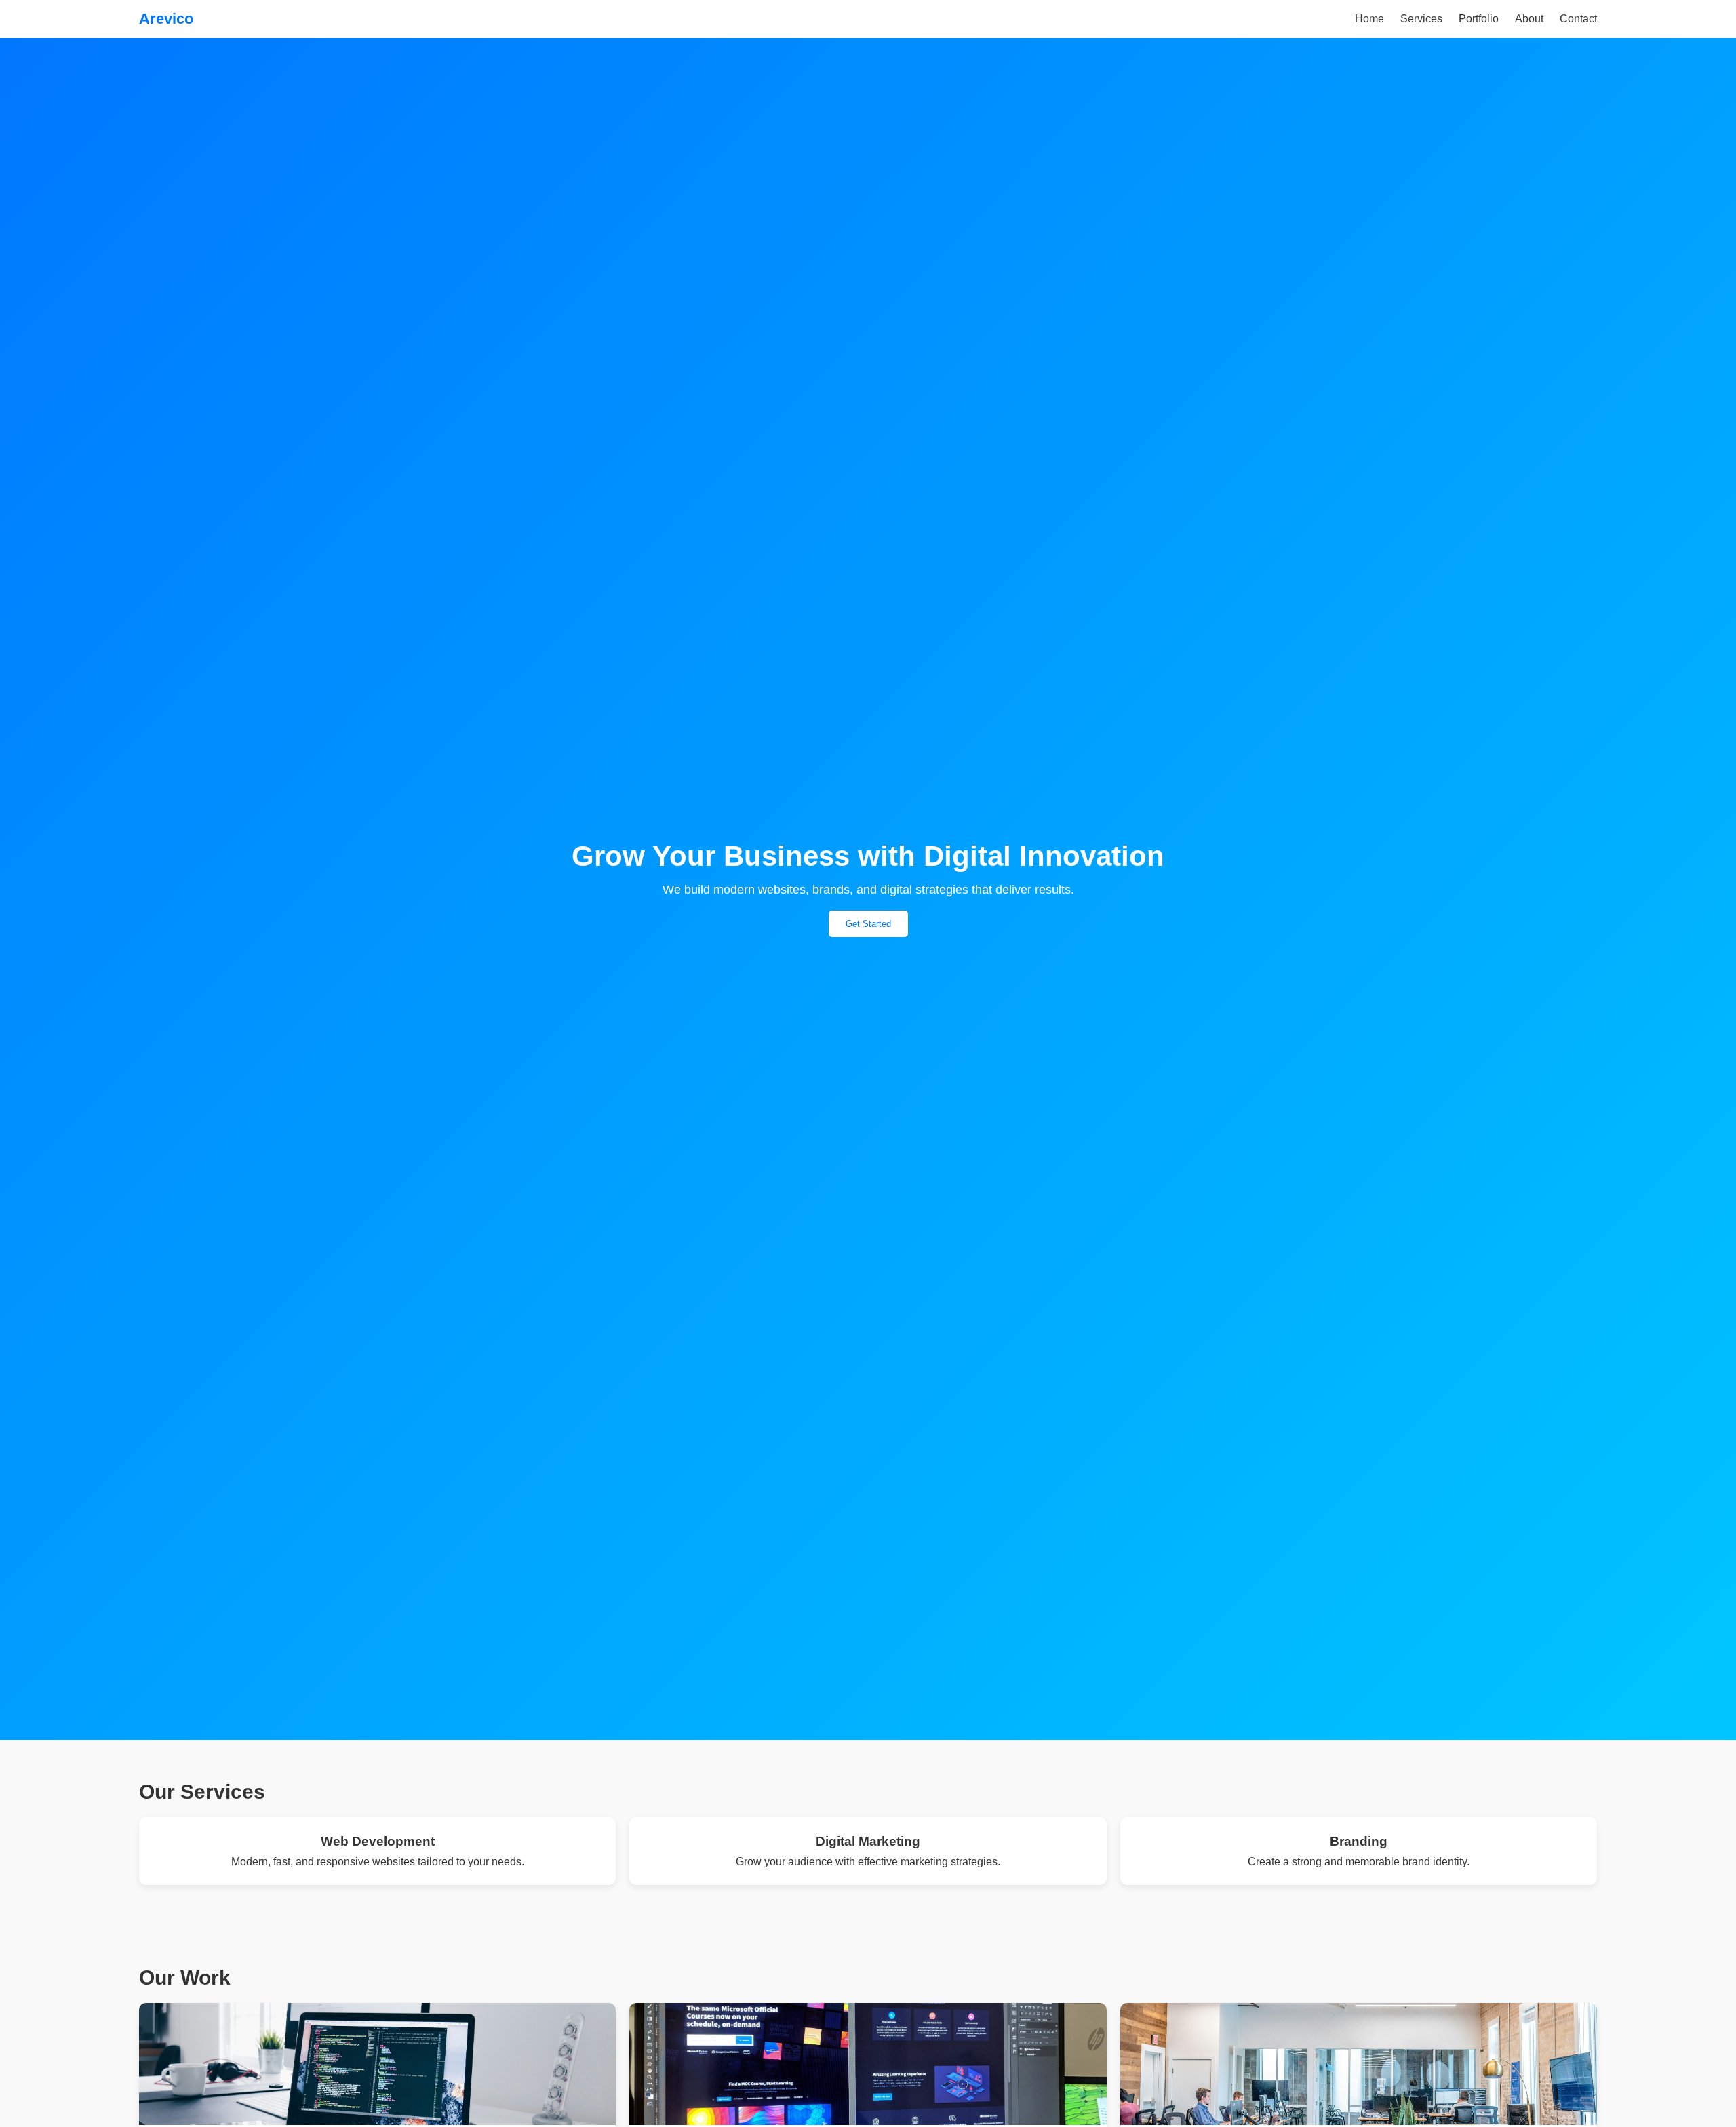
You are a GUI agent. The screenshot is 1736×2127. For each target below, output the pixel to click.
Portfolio (1479, 19)
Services (1421, 19)
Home (1369, 19)
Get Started (868, 924)
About (1529, 19)
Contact (1578, 19)
